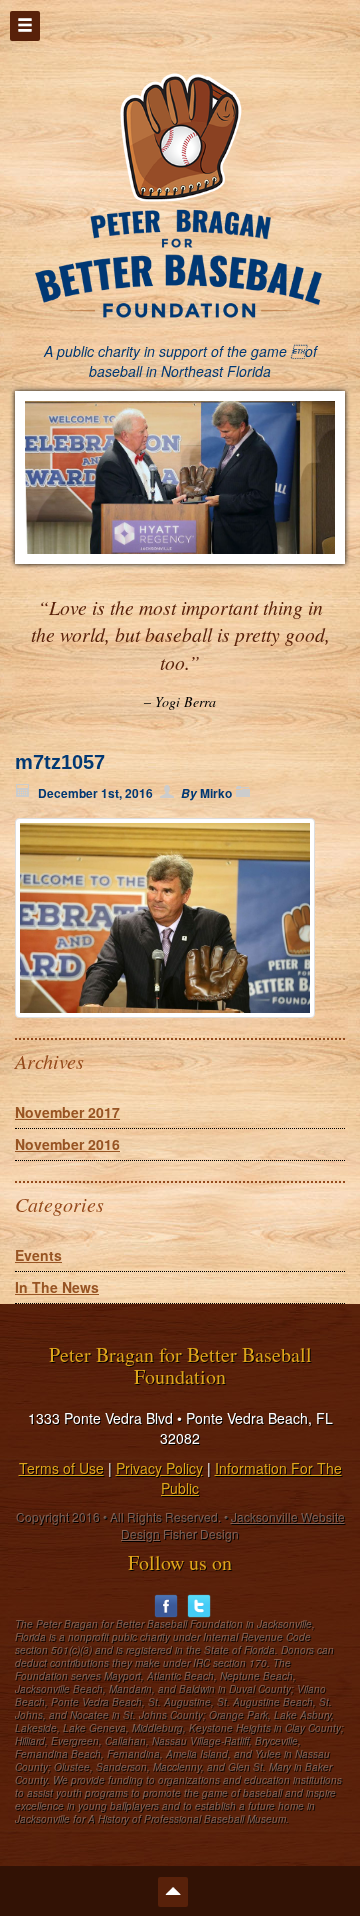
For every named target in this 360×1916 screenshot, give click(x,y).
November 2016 (67, 1144)
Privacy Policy (159, 1468)
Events (38, 1255)
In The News (57, 1287)
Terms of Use (61, 1468)
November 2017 (67, 1112)
